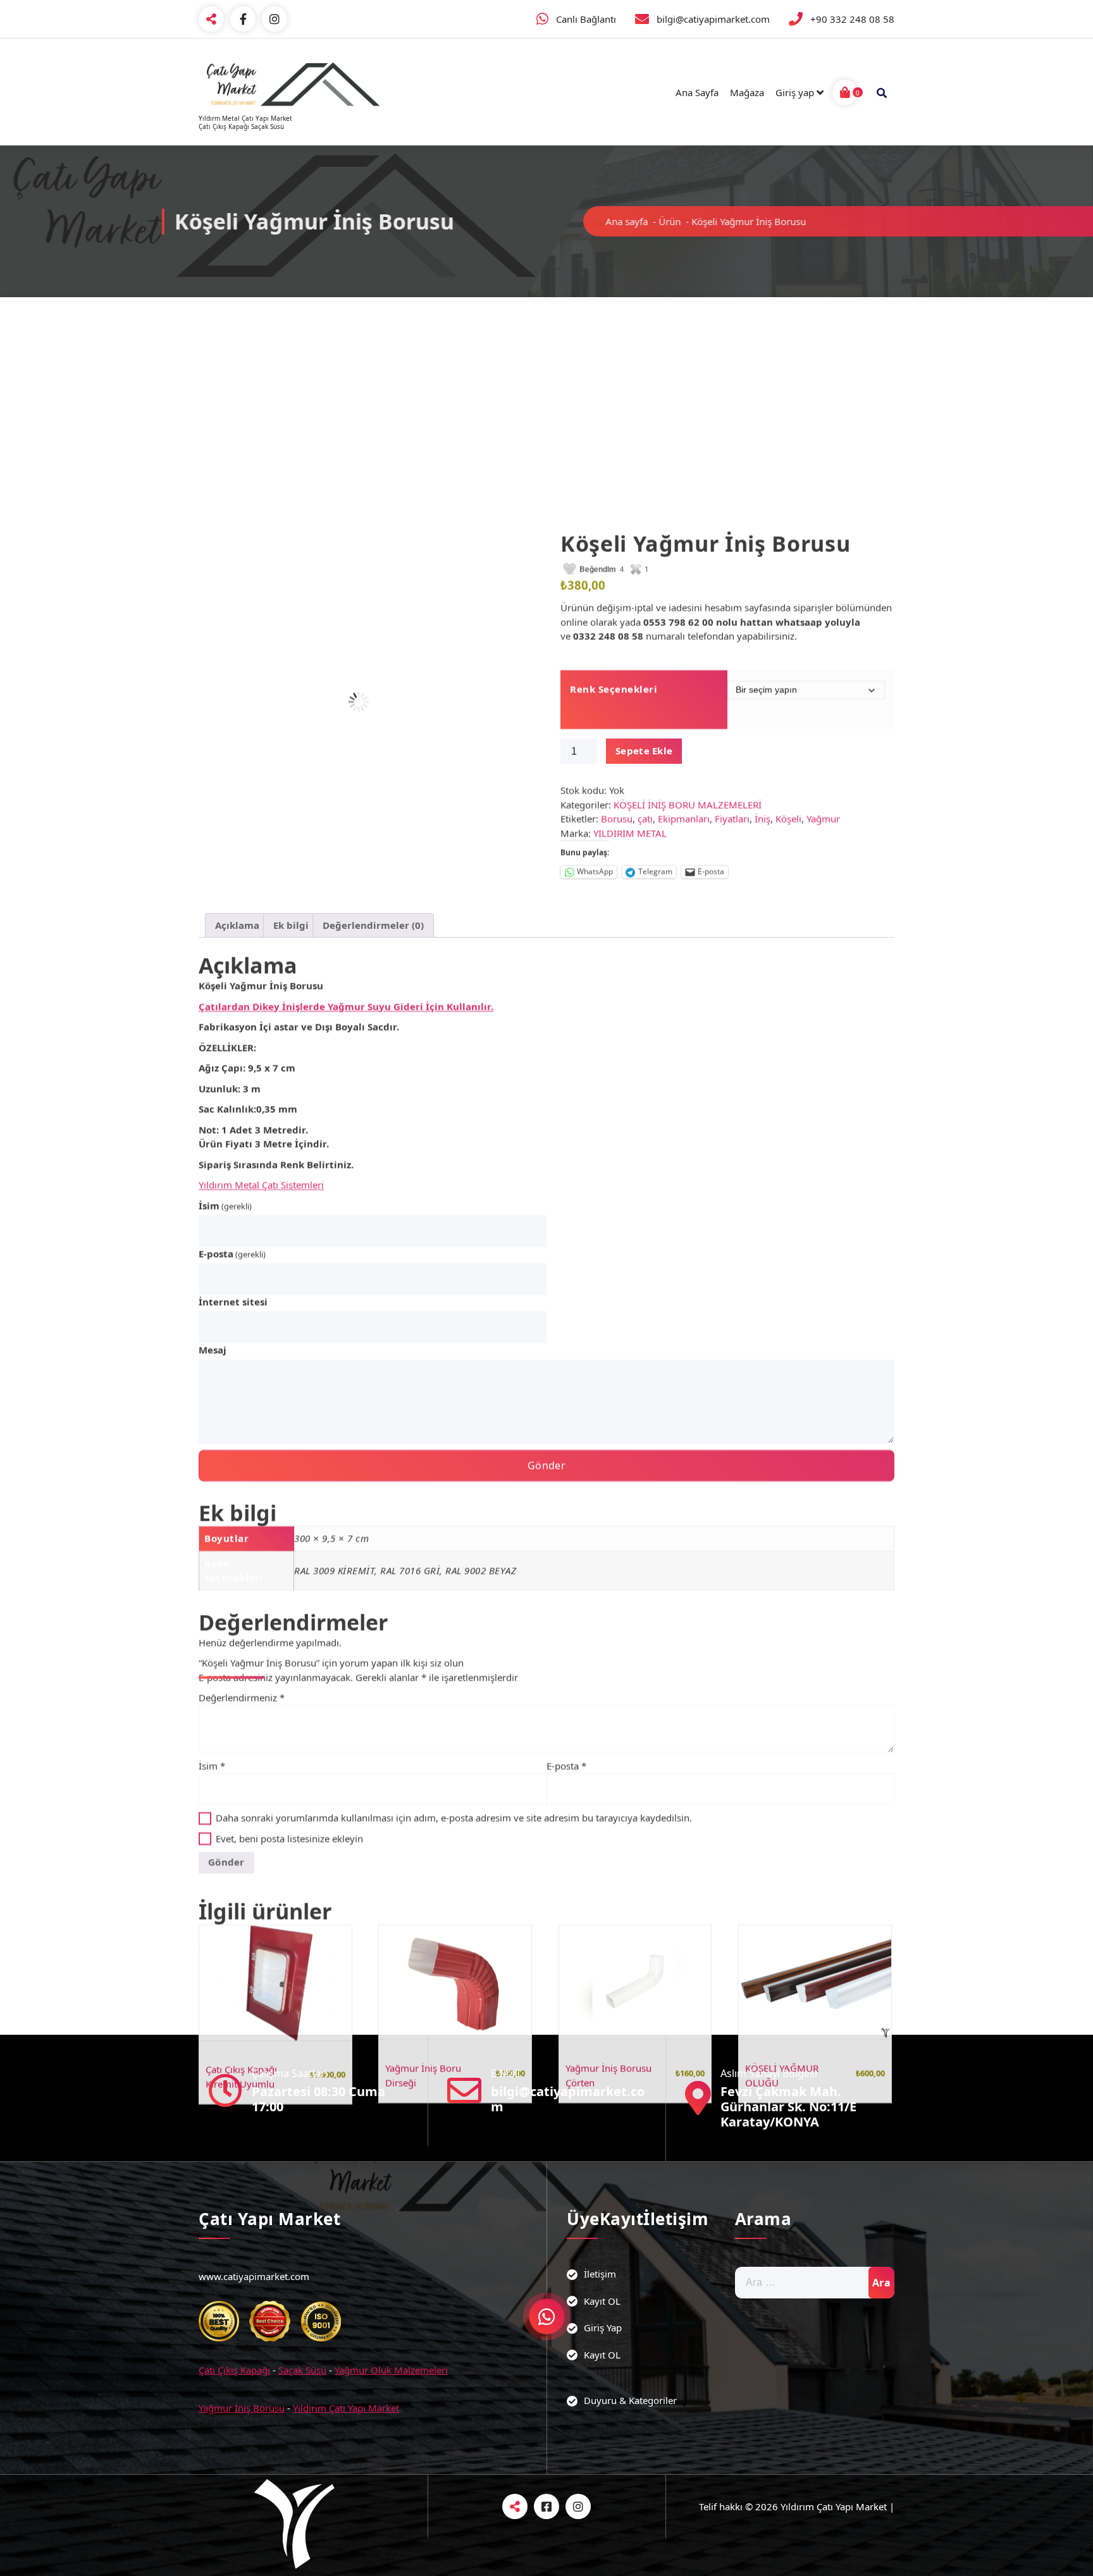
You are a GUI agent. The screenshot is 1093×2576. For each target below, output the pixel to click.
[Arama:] (815, 2283)
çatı (645, 648)
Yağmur (823, 648)
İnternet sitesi (233, 1131)
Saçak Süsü (302, 2370)
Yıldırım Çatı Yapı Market (346, 2408)
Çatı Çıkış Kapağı (234, 2370)
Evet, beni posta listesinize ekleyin (288, 1668)
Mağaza (747, 92)
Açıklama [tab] (237, 754)
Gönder (546, 1295)
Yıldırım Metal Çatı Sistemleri (261, 1014)
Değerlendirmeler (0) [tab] (373, 754)
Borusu (617, 648)
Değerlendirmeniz (242, 1527)
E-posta (232, 1083)
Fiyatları (732, 648)
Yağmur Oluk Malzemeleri (391, 2370)
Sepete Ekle (644, 580)
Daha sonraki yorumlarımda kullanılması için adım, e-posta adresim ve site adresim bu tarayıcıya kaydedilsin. (454, 1647)
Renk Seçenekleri (614, 518)
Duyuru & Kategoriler (630, 2400)
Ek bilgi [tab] (291, 754)
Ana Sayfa (697, 92)
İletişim (600, 2274)
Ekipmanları (684, 648)
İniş (763, 648)
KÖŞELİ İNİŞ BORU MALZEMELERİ (688, 634)
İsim (225, 1035)
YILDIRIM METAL (630, 663)
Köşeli (788, 648)
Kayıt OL (602, 2301)
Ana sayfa (590, 221)
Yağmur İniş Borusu (242, 2408)
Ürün (633, 221)
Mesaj (213, 1179)
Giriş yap (795, 92)
